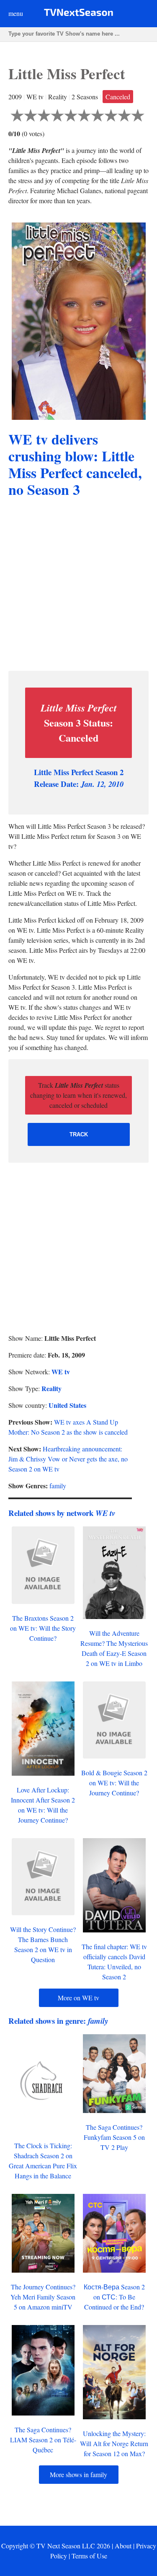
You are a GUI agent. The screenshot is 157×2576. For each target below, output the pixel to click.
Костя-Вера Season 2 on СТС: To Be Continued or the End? (114, 2297)
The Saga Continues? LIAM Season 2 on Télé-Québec (43, 2440)
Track (79, 1134)
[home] (78, 14)
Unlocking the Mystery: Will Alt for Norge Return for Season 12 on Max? (114, 2443)
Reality (51, 1388)
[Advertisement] (78, 586)
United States (67, 1405)
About (123, 2546)
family (58, 1486)
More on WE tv (78, 1998)
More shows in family (78, 2474)
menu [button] (16, 13)
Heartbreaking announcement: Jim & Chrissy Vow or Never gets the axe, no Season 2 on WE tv (68, 1459)
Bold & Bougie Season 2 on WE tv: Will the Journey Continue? (114, 1783)
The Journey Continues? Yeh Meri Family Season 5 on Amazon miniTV (43, 2297)
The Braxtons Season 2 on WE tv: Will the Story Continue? (43, 1628)
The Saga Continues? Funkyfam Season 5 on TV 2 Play (114, 2137)
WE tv (61, 1372)
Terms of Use (89, 2556)
